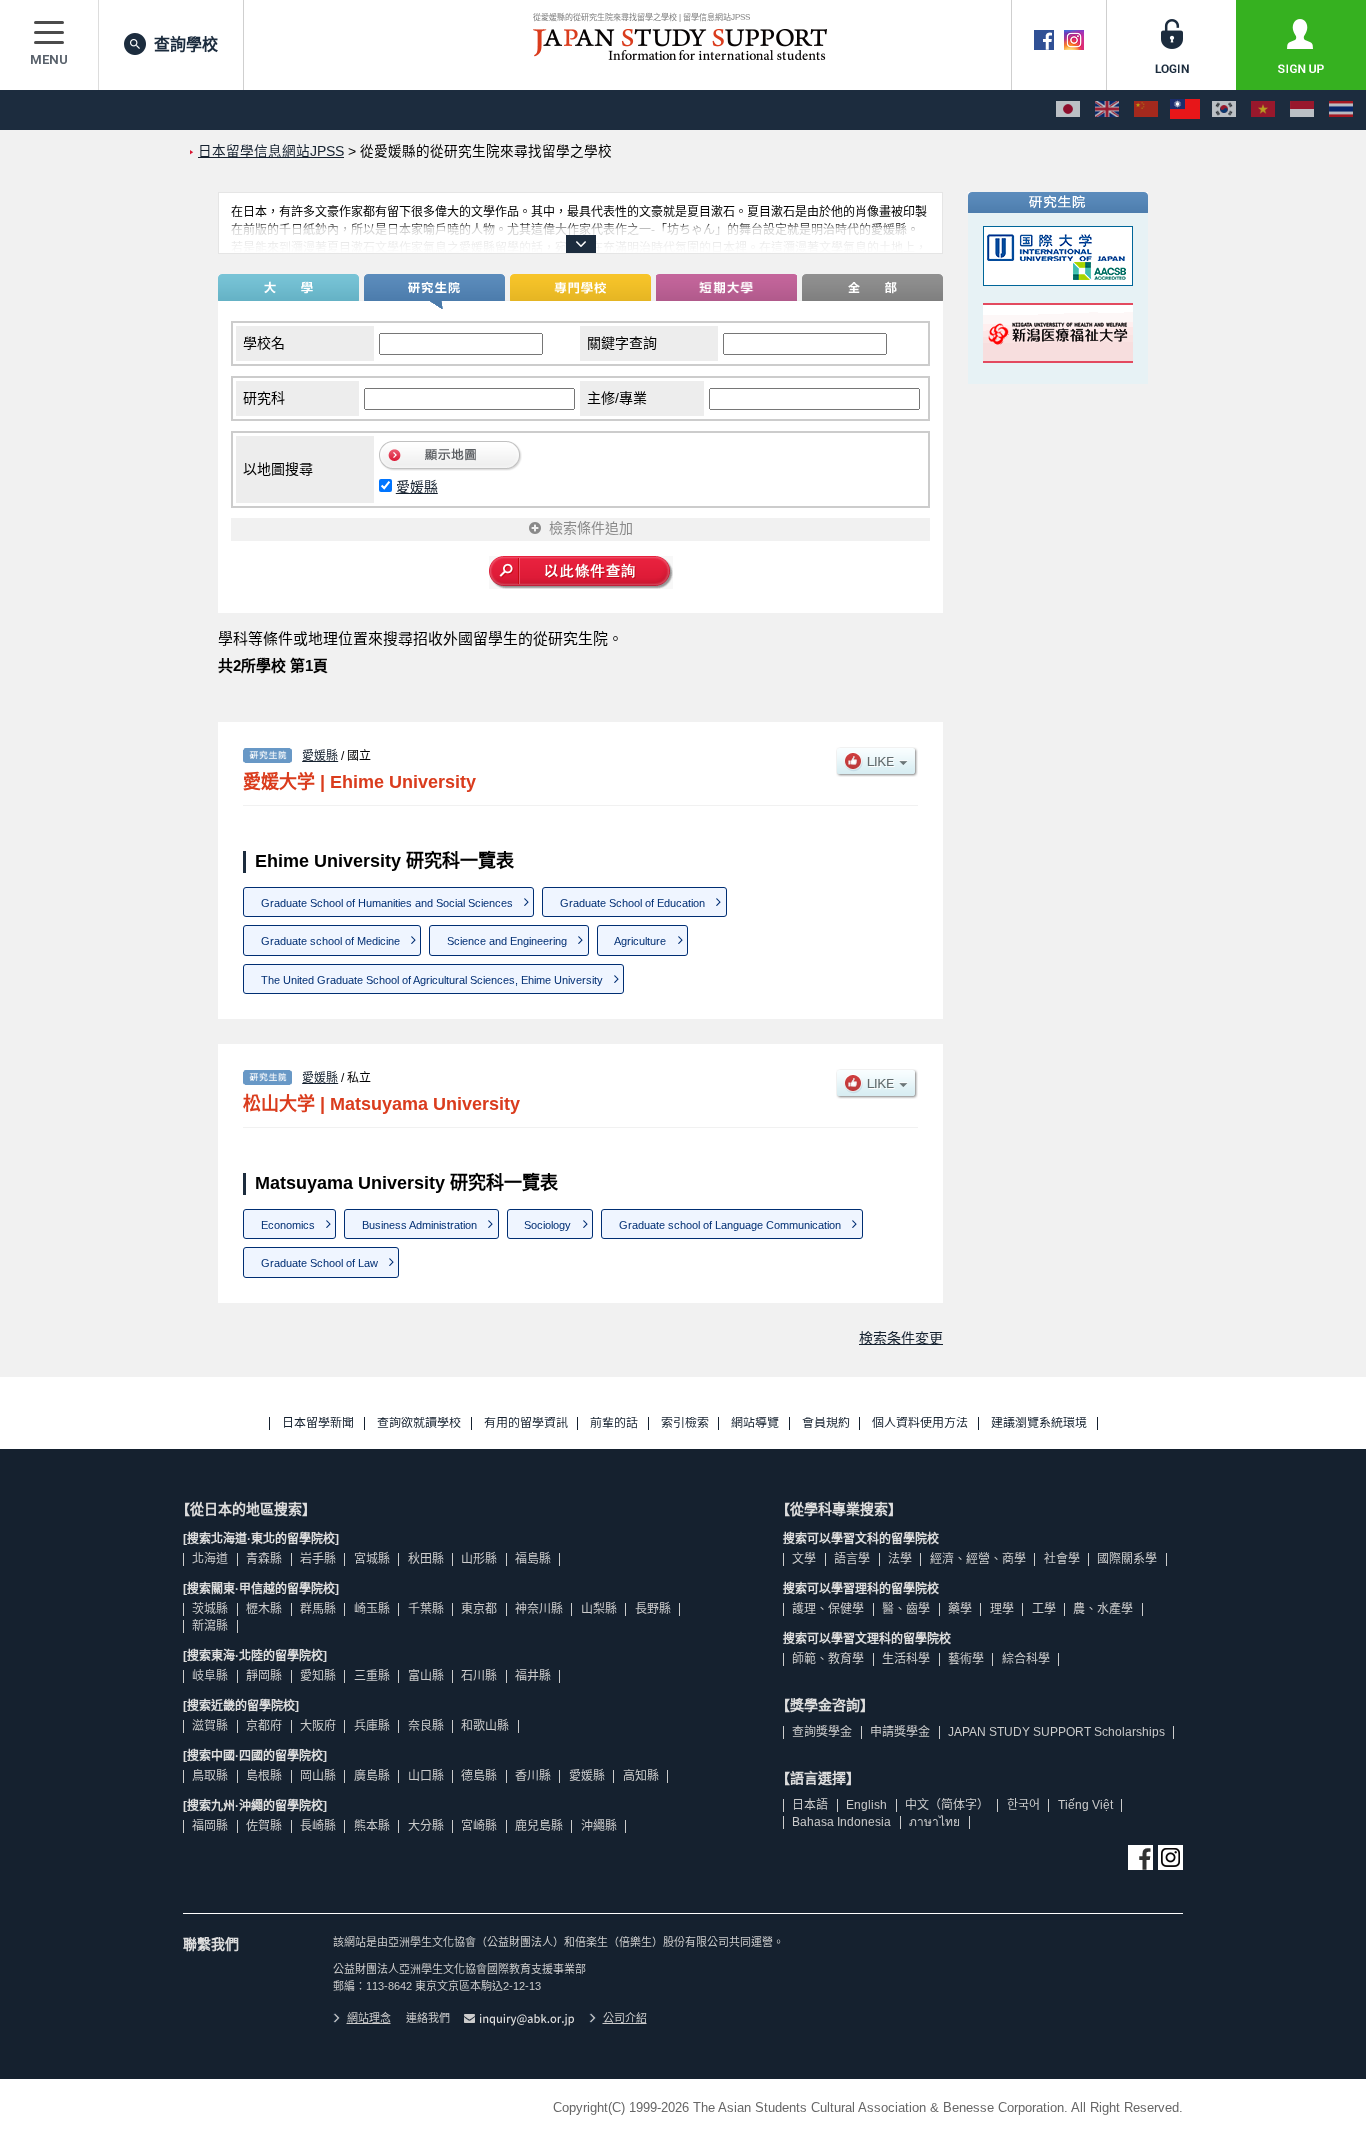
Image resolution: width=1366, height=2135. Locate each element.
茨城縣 (210, 1609)
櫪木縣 (264, 1609)
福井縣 (533, 1676)
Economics (288, 1225)
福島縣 (533, 1559)
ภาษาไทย (934, 1822)
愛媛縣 (417, 487)
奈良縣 (426, 1726)
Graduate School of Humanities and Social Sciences (387, 903)
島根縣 (264, 1776)
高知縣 (641, 1776)
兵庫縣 (372, 1726)
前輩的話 (614, 1423)
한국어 (1023, 1805)
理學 (1002, 1609)
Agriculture (640, 941)
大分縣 (426, 1826)
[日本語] (1068, 110)
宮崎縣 (479, 1826)
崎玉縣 (372, 1609)
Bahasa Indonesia (841, 1822)
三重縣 (372, 1676)
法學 (900, 1559)
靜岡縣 (264, 1676)
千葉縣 (426, 1609)
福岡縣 (210, 1826)
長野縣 (653, 1609)
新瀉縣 (210, 1626)
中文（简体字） (947, 1805)
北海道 (210, 1559)
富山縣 (426, 1676)
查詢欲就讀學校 (419, 1423)
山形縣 (479, 1559)
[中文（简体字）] (1146, 110)
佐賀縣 (264, 1826)
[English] (1107, 110)
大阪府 (318, 1726)
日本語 (810, 1805)
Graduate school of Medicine (330, 941)
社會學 (1062, 1559)
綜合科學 (1026, 1659)
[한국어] (1224, 110)
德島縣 (479, 1776)
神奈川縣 (539, 1609)
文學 (804, 1559)
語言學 (852, 1559)
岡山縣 (318, 1776)
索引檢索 (685, 1423)
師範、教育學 (828, 1659)
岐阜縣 (210, 1676)
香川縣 (533, 1776)
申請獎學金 (900, 1732)
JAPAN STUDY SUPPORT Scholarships (1056, 1732)
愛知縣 (318, 1676)
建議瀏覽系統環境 (1039, 1423)
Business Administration (419, 1225)
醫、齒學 (906, 1609)
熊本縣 (372, 1826)
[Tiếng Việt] (1263, 110)
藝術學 (966, 1659)
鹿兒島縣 (539, 1826)
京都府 (264, 1726)
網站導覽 (755, 1423)
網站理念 (369, 2018)
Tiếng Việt (1085, 1805)
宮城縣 (372, 1559)
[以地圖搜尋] (450, 466)
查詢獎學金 (822, 1732)
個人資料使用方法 (920, 1423)
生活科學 (906, 1659)
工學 (1044, 1609)
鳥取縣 (210, 1776)
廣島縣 (372, 1776)
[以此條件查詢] (581, 574)
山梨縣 (599, 1609)
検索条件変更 (901, 1338)
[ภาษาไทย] (1341, 110)
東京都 (479, 1609)
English (866, 1805)
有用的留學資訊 (526, 1423)
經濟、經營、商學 (978, 1559)
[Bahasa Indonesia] (1302, 110)
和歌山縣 (485, 1726)
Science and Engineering (507, 941)
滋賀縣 (210, 1726)
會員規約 (826, 1423)
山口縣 (426, 1776)
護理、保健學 (828, 1609)
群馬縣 (318, 1609)
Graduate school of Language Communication (730, 1225)
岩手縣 (318, 1559)
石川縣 (479, 1676)
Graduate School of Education (632, 903)
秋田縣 (426, 1559)
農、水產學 (1103, 1609)
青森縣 (264, 1559)
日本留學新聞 (318, 1423)
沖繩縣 (599, 1826)
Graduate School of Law (319, 1263)
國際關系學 (1127, 1559)
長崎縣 (318, 1826)
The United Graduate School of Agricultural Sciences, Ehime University (432, 980)
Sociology (547, 1225)
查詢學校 (186, 44)
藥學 (960, 1609)
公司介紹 (625, 2018)
